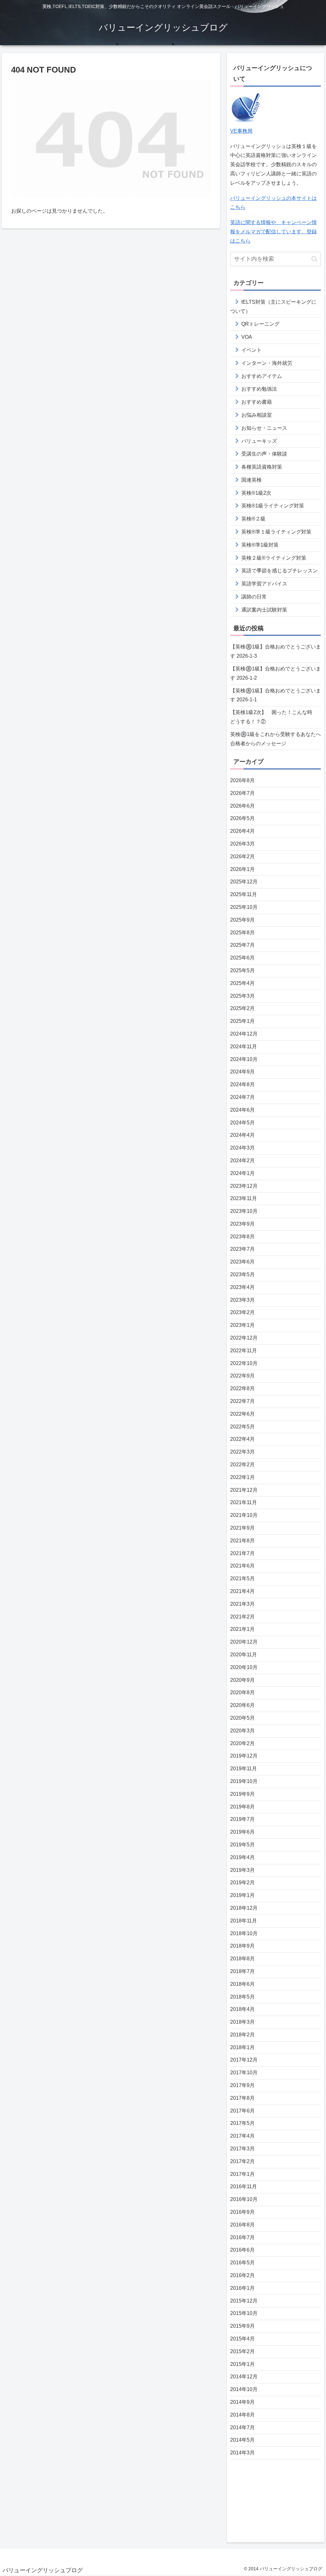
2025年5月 (242, 970)
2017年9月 (242, 2085)
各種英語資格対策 (262, 467)
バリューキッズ (259, 441)
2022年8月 (242, 1388)
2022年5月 (242, 1427)
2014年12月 (244, 2377)
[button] (314, 259)
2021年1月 (242, 1629)
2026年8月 (242, 780)
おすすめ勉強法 (259, 389)
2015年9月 (242, 2326)
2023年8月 (242, 1237)
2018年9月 (242, 1946)
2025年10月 (244, 907)
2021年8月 (242, 1541)
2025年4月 (242, 983)
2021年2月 (242, 1617)
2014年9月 (242, 2402)
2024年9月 (242, 1072)
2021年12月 (244, 1490)
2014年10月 (244, 2389)
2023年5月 (242, 1274)
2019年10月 (244, 1781)
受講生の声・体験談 (264, 454)
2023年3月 (242, 1300)
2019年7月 (242, 1819)
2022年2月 (242, 1465)
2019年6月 (242, 1832)
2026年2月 (242, 856)
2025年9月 (242, 920)
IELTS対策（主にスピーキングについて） (273, 307)
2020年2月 (242, 1743)
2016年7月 (242, 2237)
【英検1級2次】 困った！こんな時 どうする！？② (274, 717)
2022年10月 (244, 1363)
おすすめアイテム (262, 376)
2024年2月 (242, 1161)
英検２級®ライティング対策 (274, 558)
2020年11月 (244, 1655)
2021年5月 (242, 1578)
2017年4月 (242, 2136)
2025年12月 (244, 882)
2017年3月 (242, 2149)
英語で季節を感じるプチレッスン (280, 571)
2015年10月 (244, 2313)
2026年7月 (242, 793)
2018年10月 (244, 1933)
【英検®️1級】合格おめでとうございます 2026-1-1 (276, 695)
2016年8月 (242, 2225)
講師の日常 (254, 597)
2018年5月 (242, 1997)
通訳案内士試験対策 (264, 610)
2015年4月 (242, 2339)
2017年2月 (242, 2161)
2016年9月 (242, 2212)
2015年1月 (242, 2364)
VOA (247, 337)
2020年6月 (242, 1705)
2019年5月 (242, 1845)
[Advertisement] (276, 2499)
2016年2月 (242, 2275)
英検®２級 (253, 519)
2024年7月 (242, 1097)
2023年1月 (242, 1325)
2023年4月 (242, 1287)
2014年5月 (242, 2440)
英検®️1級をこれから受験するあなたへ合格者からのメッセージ (276, 739)
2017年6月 (242, 2111)
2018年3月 (242, 2022)
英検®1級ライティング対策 (273, 506)
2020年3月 (242, 1731)
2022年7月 (242, 1401)
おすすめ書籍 (257, 402)
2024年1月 (242, 1173)
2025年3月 (242, 996)
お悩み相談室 (257, 415)
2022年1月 (242, 1477)
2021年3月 (242, 1604)
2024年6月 (242, 1110)
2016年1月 (242, 2288)
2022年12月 (244, 1338)
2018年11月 (244, 1921)
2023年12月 (244, 1186)
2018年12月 (244, 1908)
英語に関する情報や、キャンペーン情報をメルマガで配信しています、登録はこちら (273, 232)
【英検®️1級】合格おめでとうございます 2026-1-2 (276, 673)
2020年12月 (244, 1642)
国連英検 (252, 480)
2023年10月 (244, 1211)
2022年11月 (244, 1351)
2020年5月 (242, 1718)
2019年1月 (242, 1895)
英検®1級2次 (256, 493)
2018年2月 (242, 2035)
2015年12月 (244, 2301)
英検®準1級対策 (260, 545)
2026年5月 (242, 818)
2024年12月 (244, 1034)
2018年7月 (242, 1971)
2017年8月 (242, 2098)
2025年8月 (242, 933)
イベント (252, 350)
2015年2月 (242, 2351)
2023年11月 (244, 1198)
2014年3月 (242, 2453)
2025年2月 (242, 1008)
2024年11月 (244, 1047)
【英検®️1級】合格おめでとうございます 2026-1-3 (276, 651)
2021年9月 (242, 1528)
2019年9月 (242, 1794)
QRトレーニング (260, 324)
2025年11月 (244, 894)
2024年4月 (242, 1135)
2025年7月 (242, 945)
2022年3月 (242, 1452)
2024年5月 (242, 1123)
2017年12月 (244, 2060)
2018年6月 (242, 1984)
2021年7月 (242, 1553)
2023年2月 (242, 1312)
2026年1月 (242, 869)
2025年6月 (242, 958)
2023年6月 (242, 1262)
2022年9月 (242, 1376)
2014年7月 (242, 2427)
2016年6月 (242, 2250)
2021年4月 (242, 1591)
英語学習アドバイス (264, 584)
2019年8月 (242, 1807)
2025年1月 (242, 1021)
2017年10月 (244, 2073)
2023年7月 (242, 1249)
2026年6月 (242, 806)
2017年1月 (242, 2174)
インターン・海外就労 (267, 363)
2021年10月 (244, 1515)
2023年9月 (242, 1224)
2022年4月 (242, 1439)
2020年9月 (242, 1680)
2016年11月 (244, 2187)
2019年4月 (242, 1857)
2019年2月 (242, 1882)
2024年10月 (244, 1059)
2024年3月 (242, 1148)
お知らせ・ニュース (264, 428)
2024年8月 (242, 1084)
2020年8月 (242, 1692)
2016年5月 (242, 2263)
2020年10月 (244, 1667)
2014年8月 (242, 2415)
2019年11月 (244, 1769)
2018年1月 (242, 2047)
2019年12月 (244, 1756)
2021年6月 (242, 1566)
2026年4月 (242, 831)
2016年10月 (244, 2199)
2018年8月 (242, 1959)
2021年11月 (244, 1502)
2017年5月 (242, 2123)
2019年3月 (242, 1870)
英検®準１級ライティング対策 (276, 532)
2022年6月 (242, 1414)
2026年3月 (242, 844)
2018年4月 (242, 2009)
